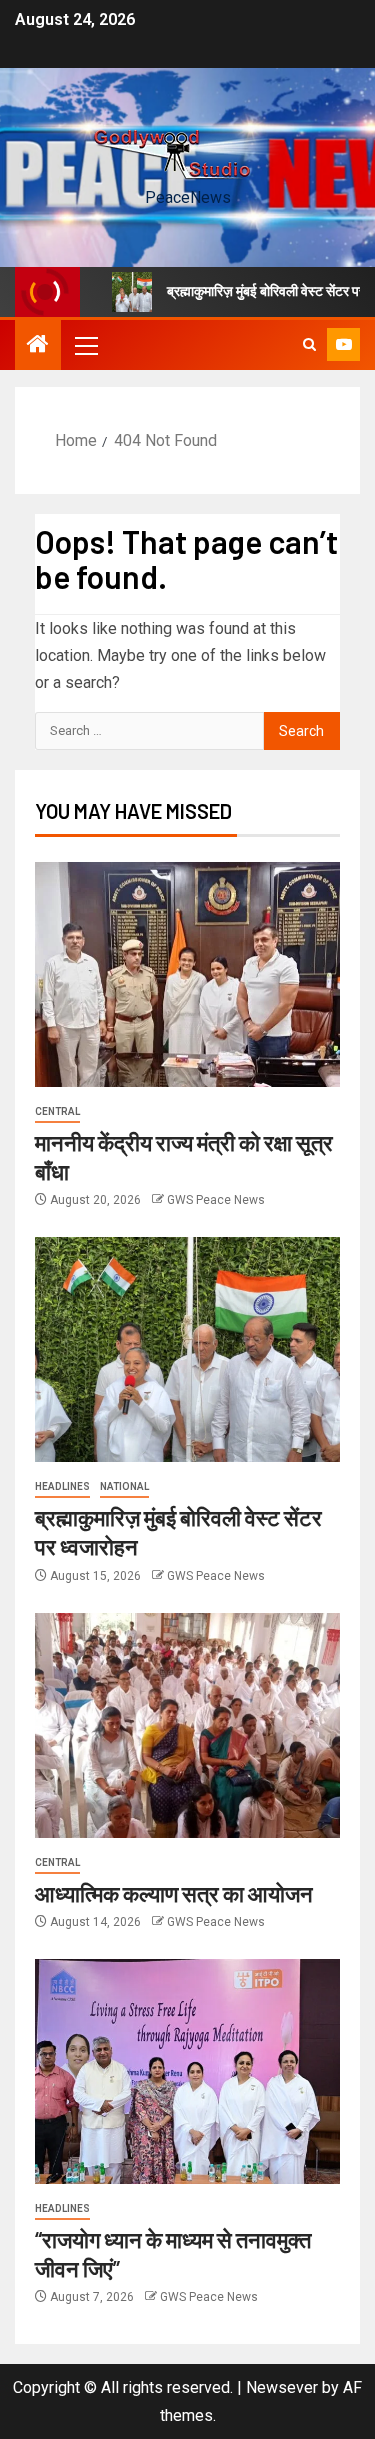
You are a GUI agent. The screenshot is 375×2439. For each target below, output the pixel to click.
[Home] (38, 346)
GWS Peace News (216, 1200)
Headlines (62, 1486)
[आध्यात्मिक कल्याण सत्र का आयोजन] (187, 1725)
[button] (85, 345)
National (124, 1486)
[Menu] (85, 345)
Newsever (282, 2387)
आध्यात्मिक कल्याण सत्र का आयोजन (174, 1893)
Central (57, 1111)
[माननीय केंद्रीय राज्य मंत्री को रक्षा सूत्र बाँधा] (187, 974)
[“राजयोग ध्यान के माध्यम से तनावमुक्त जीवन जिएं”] (187, 2071)
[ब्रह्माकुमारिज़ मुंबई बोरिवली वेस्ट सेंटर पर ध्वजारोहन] (187, 1349)
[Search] (309, 345)
